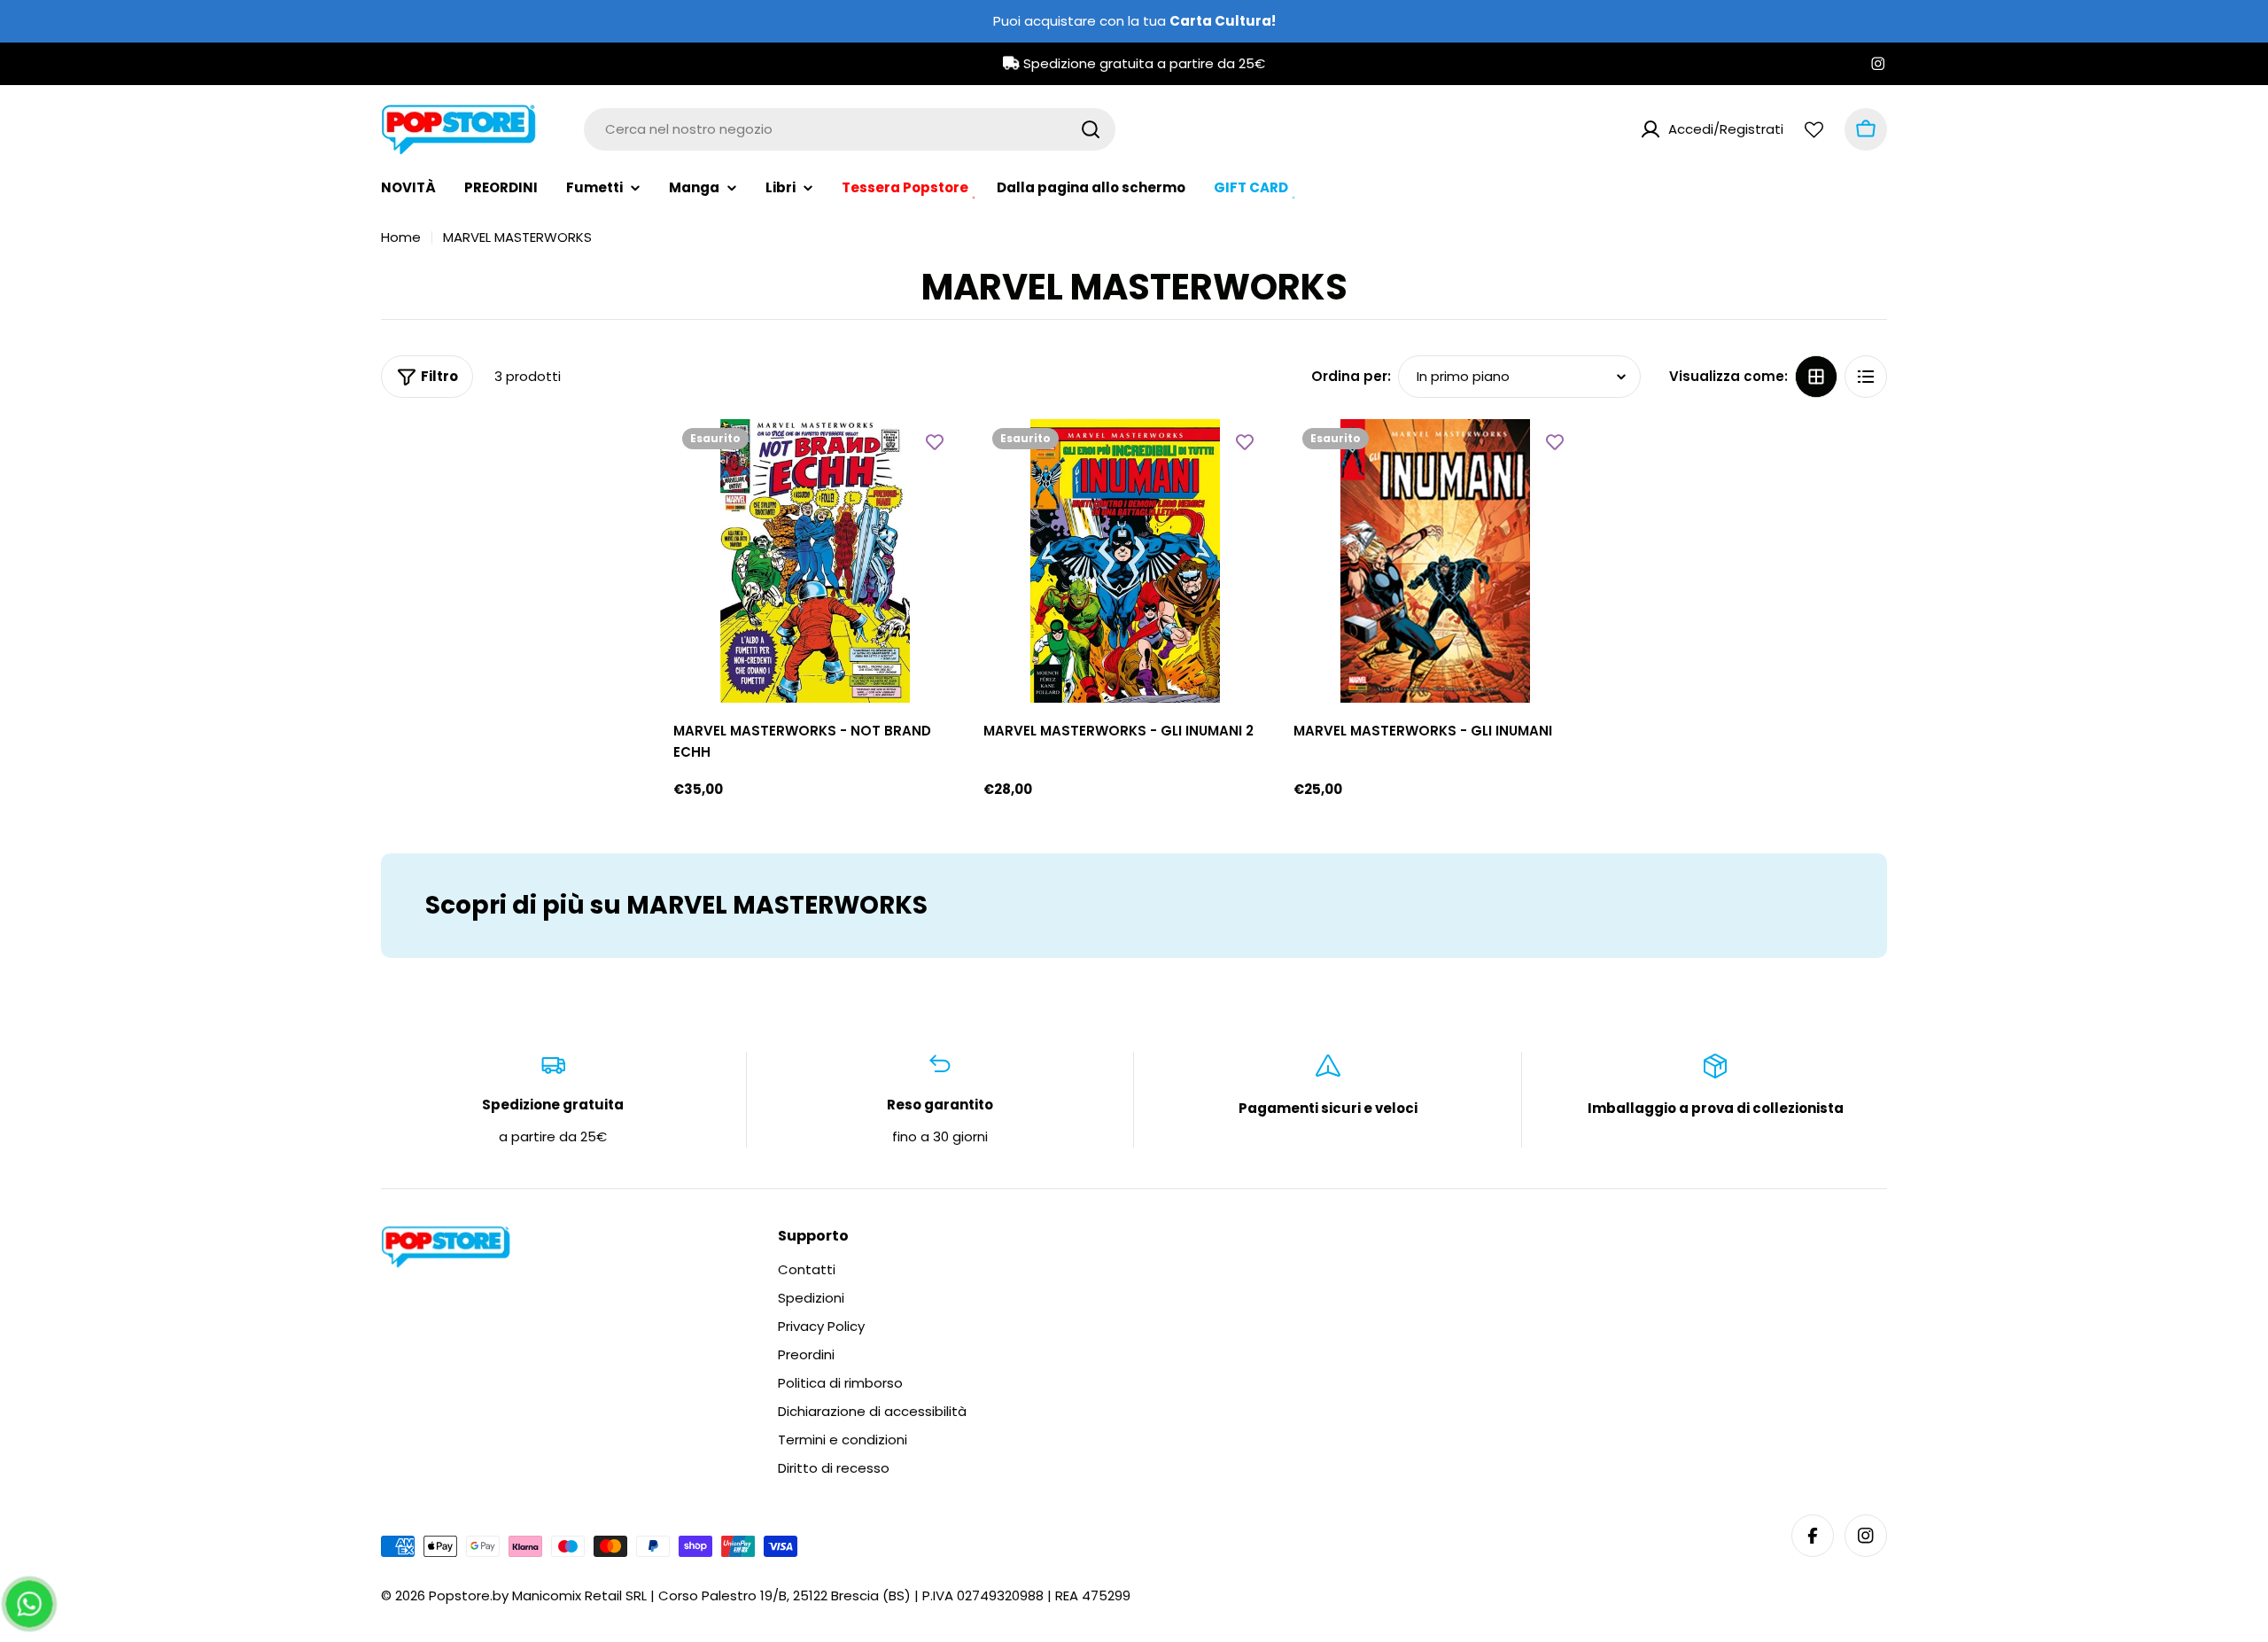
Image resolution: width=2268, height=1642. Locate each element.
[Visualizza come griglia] (1816, 377)
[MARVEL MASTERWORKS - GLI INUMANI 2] (1125, 561)
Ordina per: (1351, 376)
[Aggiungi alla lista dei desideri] (935, 441)
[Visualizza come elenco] (1866, 377)
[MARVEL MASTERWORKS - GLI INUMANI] (1435, 561)
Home (401, 237)
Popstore (459, 1595)
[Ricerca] (1091, 129)
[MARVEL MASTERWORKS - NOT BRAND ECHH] (815, 561)
